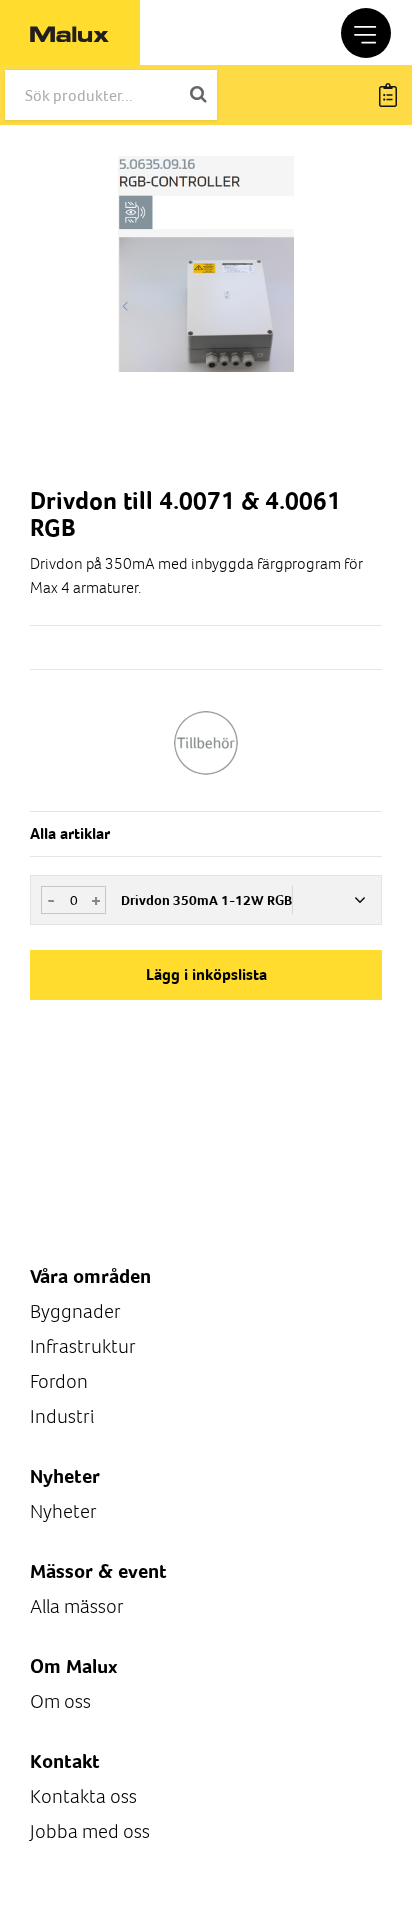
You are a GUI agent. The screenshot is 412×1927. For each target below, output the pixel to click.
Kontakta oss (83, 1796)
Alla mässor (77, 1606)
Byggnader (75, 1311)
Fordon (59, 1381)
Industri (62, 1416)
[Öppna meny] (366, 33)
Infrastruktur (83, 1346)
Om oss (60, 1701)
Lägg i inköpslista (206, 974)
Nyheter (63, 1511)
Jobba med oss (90, 1831)
